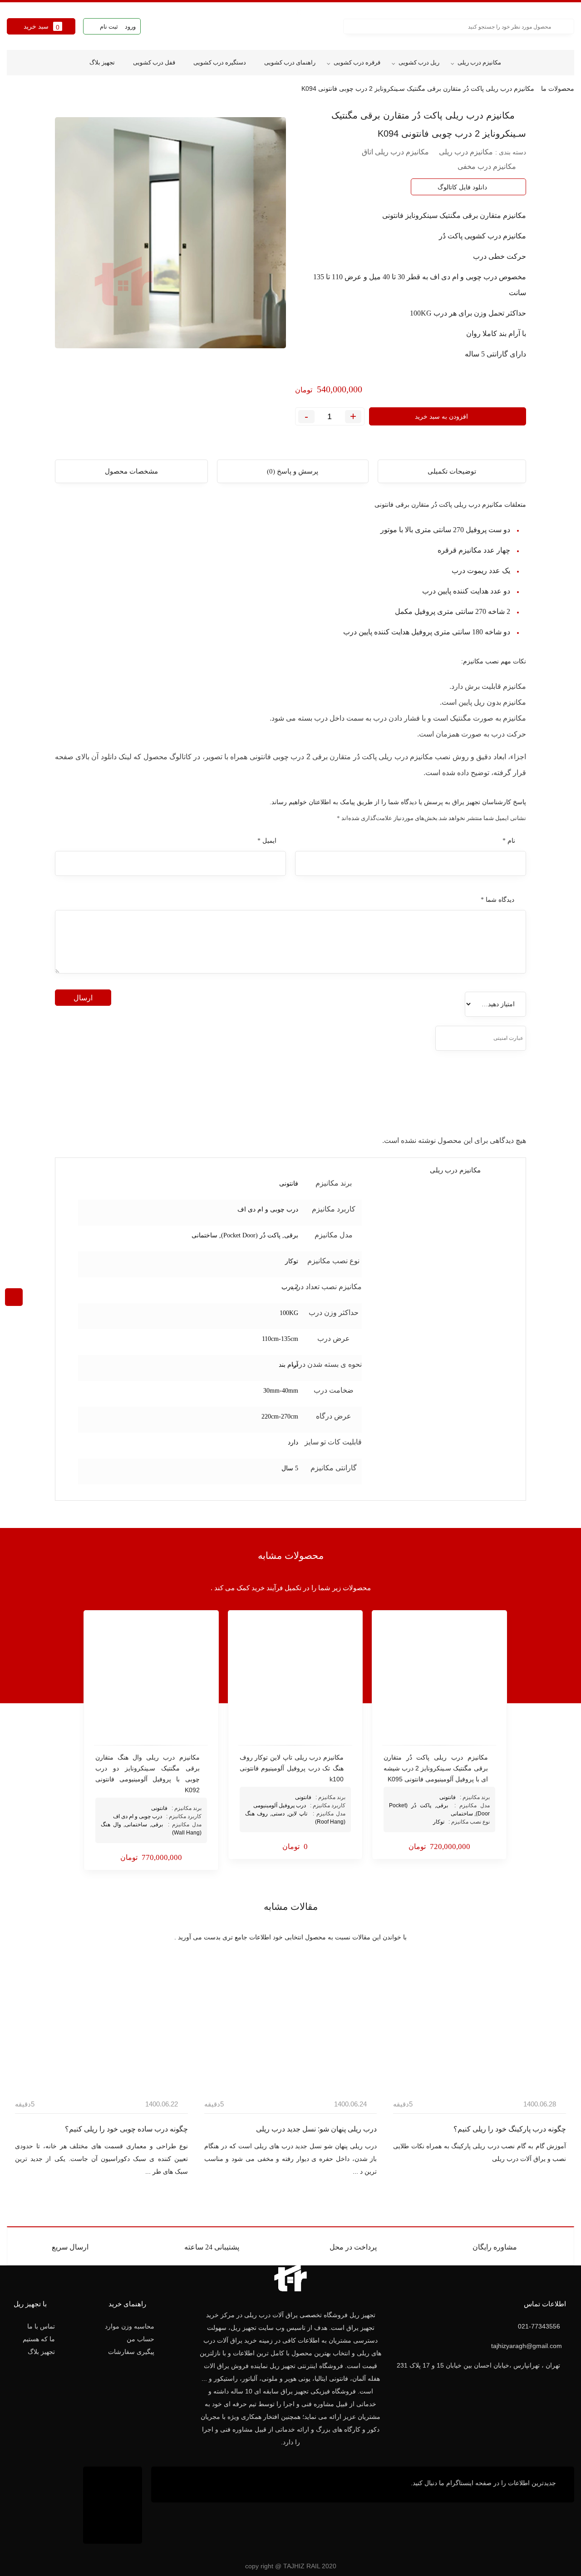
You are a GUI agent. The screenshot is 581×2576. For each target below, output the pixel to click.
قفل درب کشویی (154, 62)
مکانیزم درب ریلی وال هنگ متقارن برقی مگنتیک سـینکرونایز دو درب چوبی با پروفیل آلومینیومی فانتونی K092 (148, 1774)
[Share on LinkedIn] (76, 113)
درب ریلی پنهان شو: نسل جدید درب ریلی (423, 2129)
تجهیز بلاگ (102, 62)
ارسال (83, 998)
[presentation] (579, 2044)
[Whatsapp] (176, 2485)
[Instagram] (192, 2485)
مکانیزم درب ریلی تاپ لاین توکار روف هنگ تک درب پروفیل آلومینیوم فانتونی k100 (292, 1768)
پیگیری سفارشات (131, 2352)
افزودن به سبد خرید (441, 416)
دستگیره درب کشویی (220, 62)
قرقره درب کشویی (357, 62)
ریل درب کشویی (419, 62)
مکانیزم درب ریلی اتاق (395, 152)
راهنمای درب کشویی (290, 62)
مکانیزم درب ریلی (479, 62)
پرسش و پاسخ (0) (293, 471)
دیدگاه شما (497, 900)
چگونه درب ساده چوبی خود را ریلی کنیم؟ (233, 2129)
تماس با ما (41, 2326)
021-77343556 (539, 2326)
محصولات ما (558, 89)
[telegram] (98, 113)
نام (509, 841)
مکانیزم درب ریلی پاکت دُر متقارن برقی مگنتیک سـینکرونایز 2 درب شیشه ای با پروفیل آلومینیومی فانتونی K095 (436, 1768)
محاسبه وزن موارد (130, 2326)
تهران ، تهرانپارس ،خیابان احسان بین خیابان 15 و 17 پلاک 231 (478, 2365)
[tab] (452, 471)
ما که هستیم (39, 2339)
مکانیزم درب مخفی (487, 166)
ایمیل (267, 841)
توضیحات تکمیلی (452, 471)
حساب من (140, 2339)
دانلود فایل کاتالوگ (462, 187)
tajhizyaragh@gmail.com (527, 2346)
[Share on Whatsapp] (87, 113)
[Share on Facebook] (108, 113)
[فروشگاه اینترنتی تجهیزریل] (290, 26)
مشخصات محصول (131, 471)
